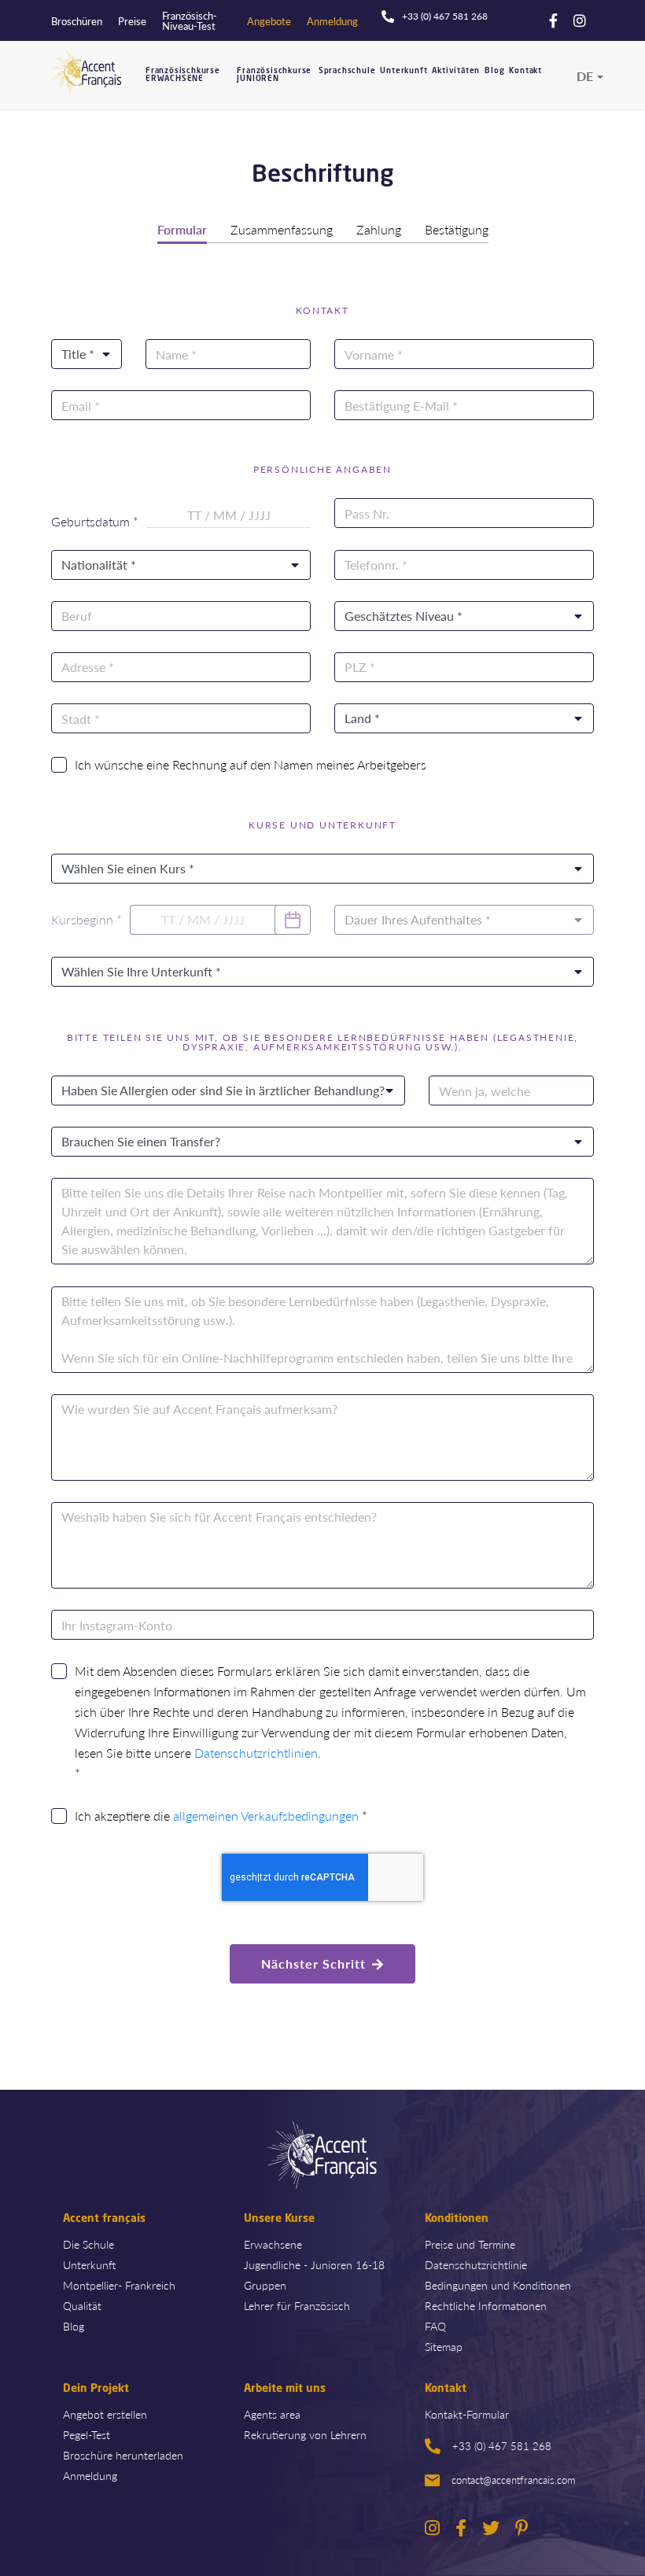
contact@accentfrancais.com (513, 2480)
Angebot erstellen (105, 2414)
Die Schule (88, 2244)
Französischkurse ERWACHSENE (183, 75)
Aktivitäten (456, 71)
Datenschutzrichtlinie (476, 2264)
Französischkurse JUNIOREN (274, 75)
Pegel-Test (87, 2434)
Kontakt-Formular (467, 2414)
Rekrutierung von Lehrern (305, 2434)
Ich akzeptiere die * (221, 1816)
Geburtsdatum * (95, 522)
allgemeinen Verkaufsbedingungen (266, 1816)
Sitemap (444, 2346)
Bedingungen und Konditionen (498, 2285)
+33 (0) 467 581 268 (502, 2446)
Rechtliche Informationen (486, 2305)
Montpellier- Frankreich (119, 2285)
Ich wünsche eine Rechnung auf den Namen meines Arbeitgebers (251, 764)
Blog (494, 71)
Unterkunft (404, 71)
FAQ (435, 2326)
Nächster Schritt (313, 1963)
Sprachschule (347, 71)
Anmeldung (90, 2475)
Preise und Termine (470, 2244)
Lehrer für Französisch (297, 2305)
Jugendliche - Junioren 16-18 (314, 2264)
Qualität (82, 2305)
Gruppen (265, 2285)
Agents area (272, 2414)
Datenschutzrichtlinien (256, 1753)
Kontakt (525, 71)
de (585, 76)
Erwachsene (273, 2244)
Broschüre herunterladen (123, 2455)
